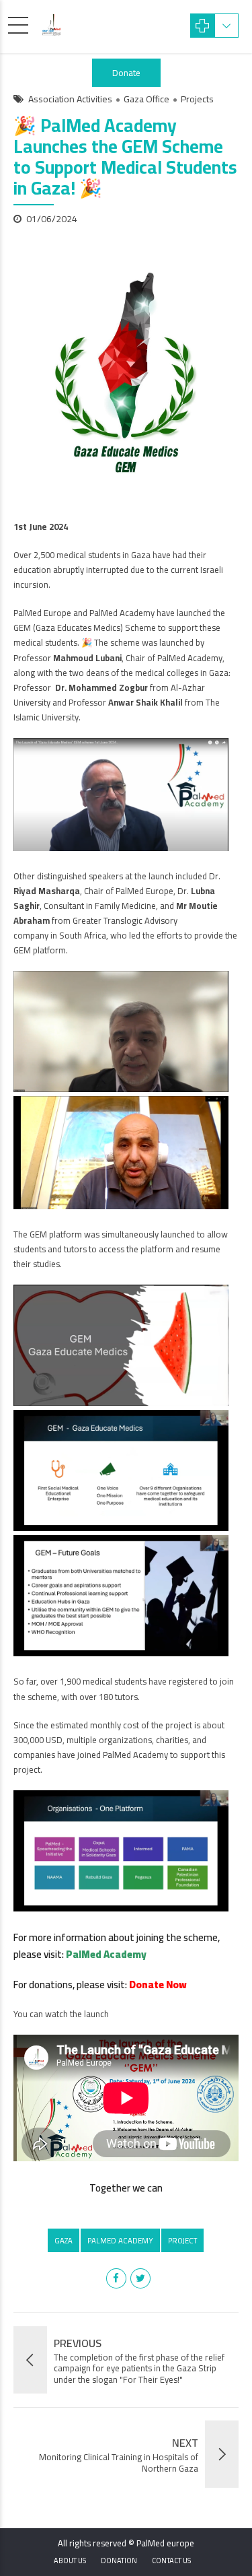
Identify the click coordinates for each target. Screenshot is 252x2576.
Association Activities (70, 100)
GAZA (64, 2240)
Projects (197, 100)
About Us (70, 2561)
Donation (119, 2561)
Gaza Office (146, 100)
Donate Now (158, 1985)
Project (182, 2240)
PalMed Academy (106, 1954)
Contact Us (171, 2561)
